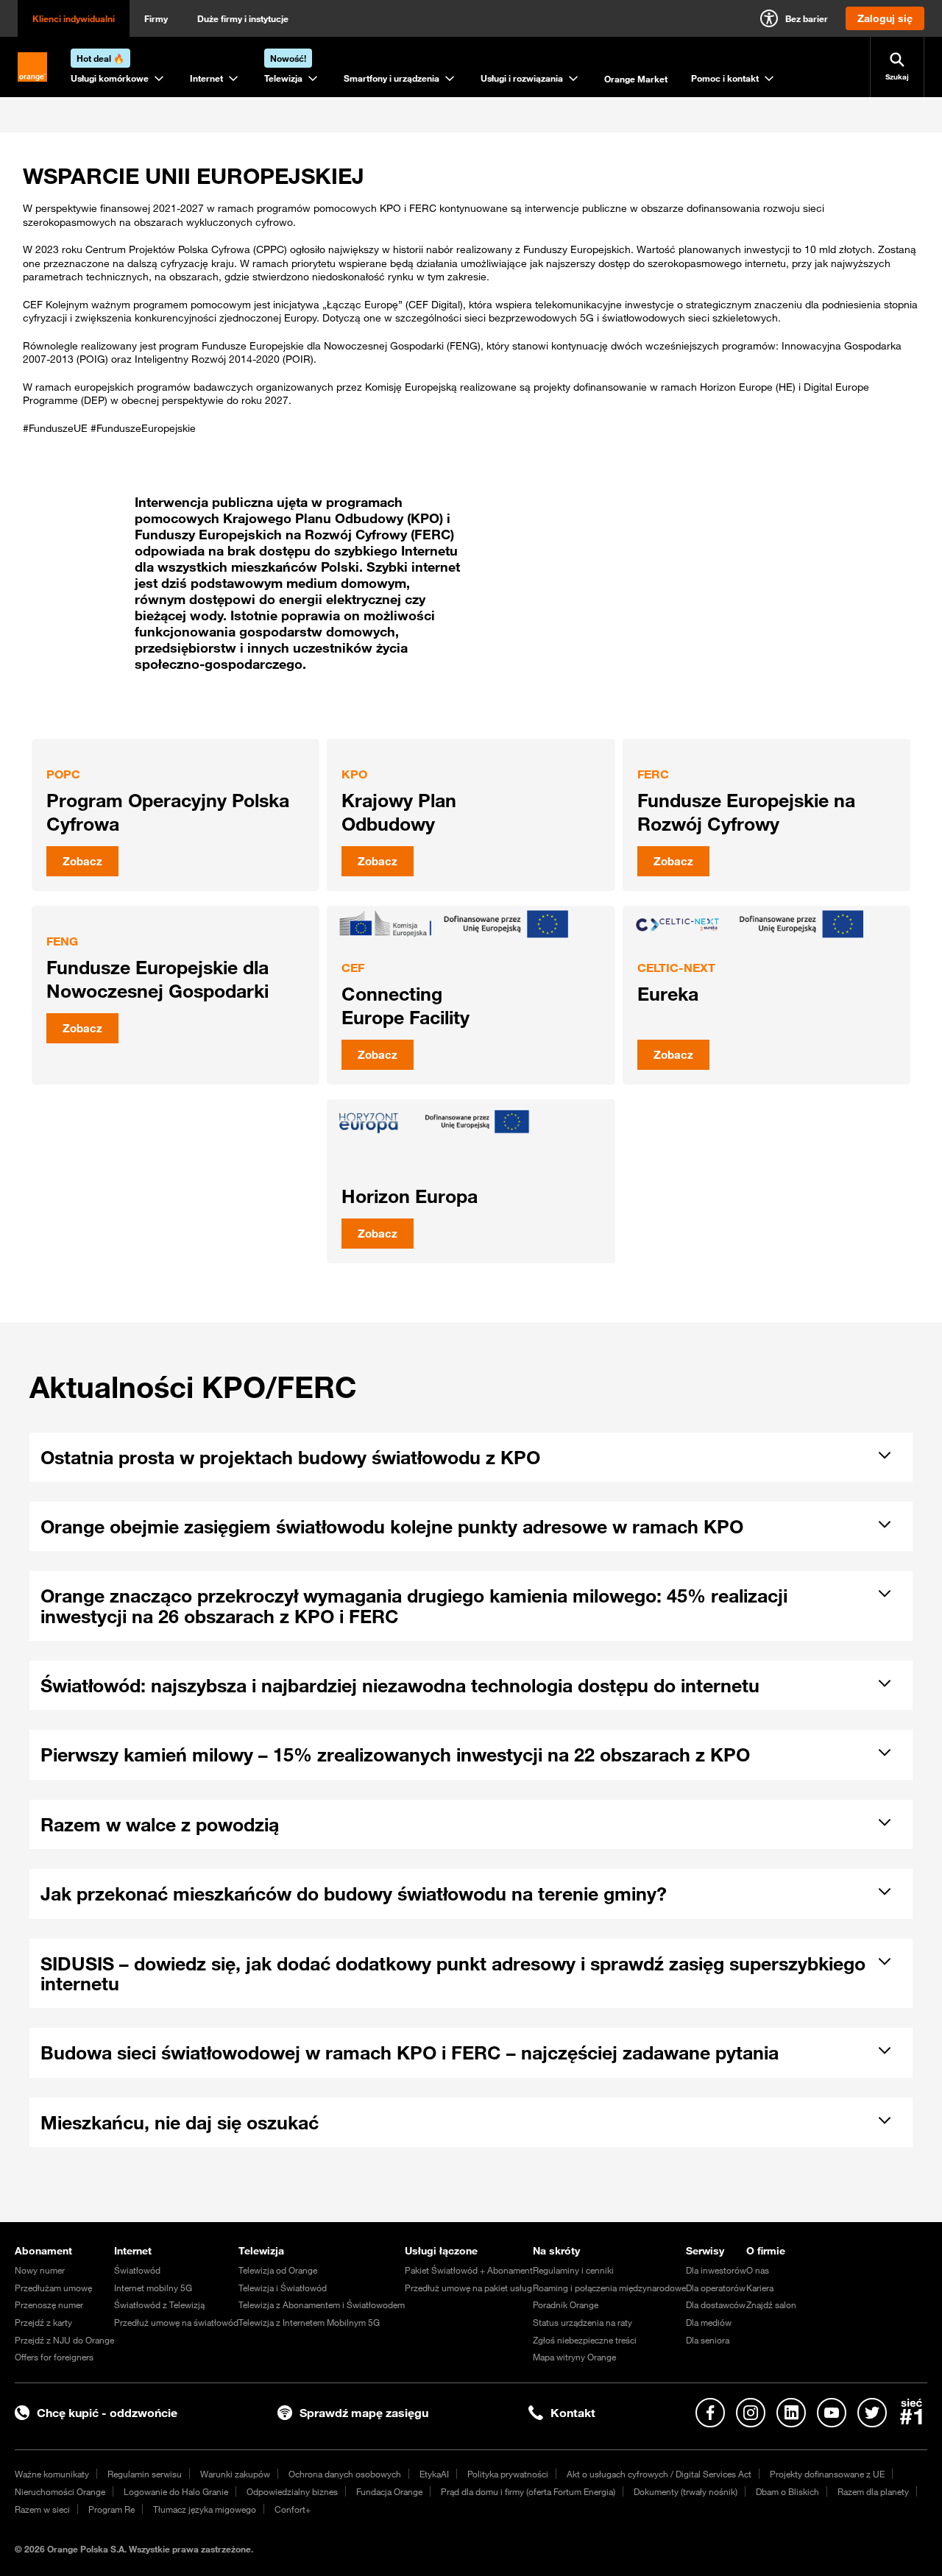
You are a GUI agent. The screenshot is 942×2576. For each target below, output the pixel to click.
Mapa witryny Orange (574, 2357)
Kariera (760, 2288)
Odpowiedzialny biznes (292, 2491)
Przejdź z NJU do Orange (64, 2340)
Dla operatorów (716, 2288)
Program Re (111, 2509)
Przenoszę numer (49, 2304)
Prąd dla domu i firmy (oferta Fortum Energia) (528, 2491)
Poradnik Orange (566, 2304)
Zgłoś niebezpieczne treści (585, 2340)
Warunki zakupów (235, 2474)
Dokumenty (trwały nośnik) (686, 2491)
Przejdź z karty (43, 2322)
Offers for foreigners (54, 2357)
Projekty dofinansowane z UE (827, 2474)
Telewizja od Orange (278, 2270)
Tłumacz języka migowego (205, 2509)
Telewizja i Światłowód (283, 2288)
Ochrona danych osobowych (345, 2474)
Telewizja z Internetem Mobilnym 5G (309, 2322)
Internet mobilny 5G (153, 2288)
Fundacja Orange (389, 2491)
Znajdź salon (771, 2304)
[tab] (460, 1455)
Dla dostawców (716, 2304)
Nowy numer (40, 2270)
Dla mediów (709, 2322)
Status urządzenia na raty (582, 2322)
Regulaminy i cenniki (573, 2270)
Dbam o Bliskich (787, 2491)
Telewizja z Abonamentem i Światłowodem (322, 2304)
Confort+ (293, 2509)
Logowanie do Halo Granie (176, 2491)
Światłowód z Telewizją (159, 2304)
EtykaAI (434, 2474)
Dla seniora (708, 2340)
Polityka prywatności (508, 2474)
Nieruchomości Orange (60, 2491)
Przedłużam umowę (53, 2288)
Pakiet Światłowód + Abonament (469, 2270)
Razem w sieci (42, 2509)
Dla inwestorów (716, 2270)
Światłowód (137, 2270)
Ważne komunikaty (52, 2474)
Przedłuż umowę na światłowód (176, 2322)
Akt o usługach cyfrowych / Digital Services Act (659, 2474)
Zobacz (82, 861)
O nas (758, 2270)
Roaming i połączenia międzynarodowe (609, 2288)
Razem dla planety (873, 2491)
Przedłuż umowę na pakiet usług (468, 2288)
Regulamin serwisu (145, 2474)
